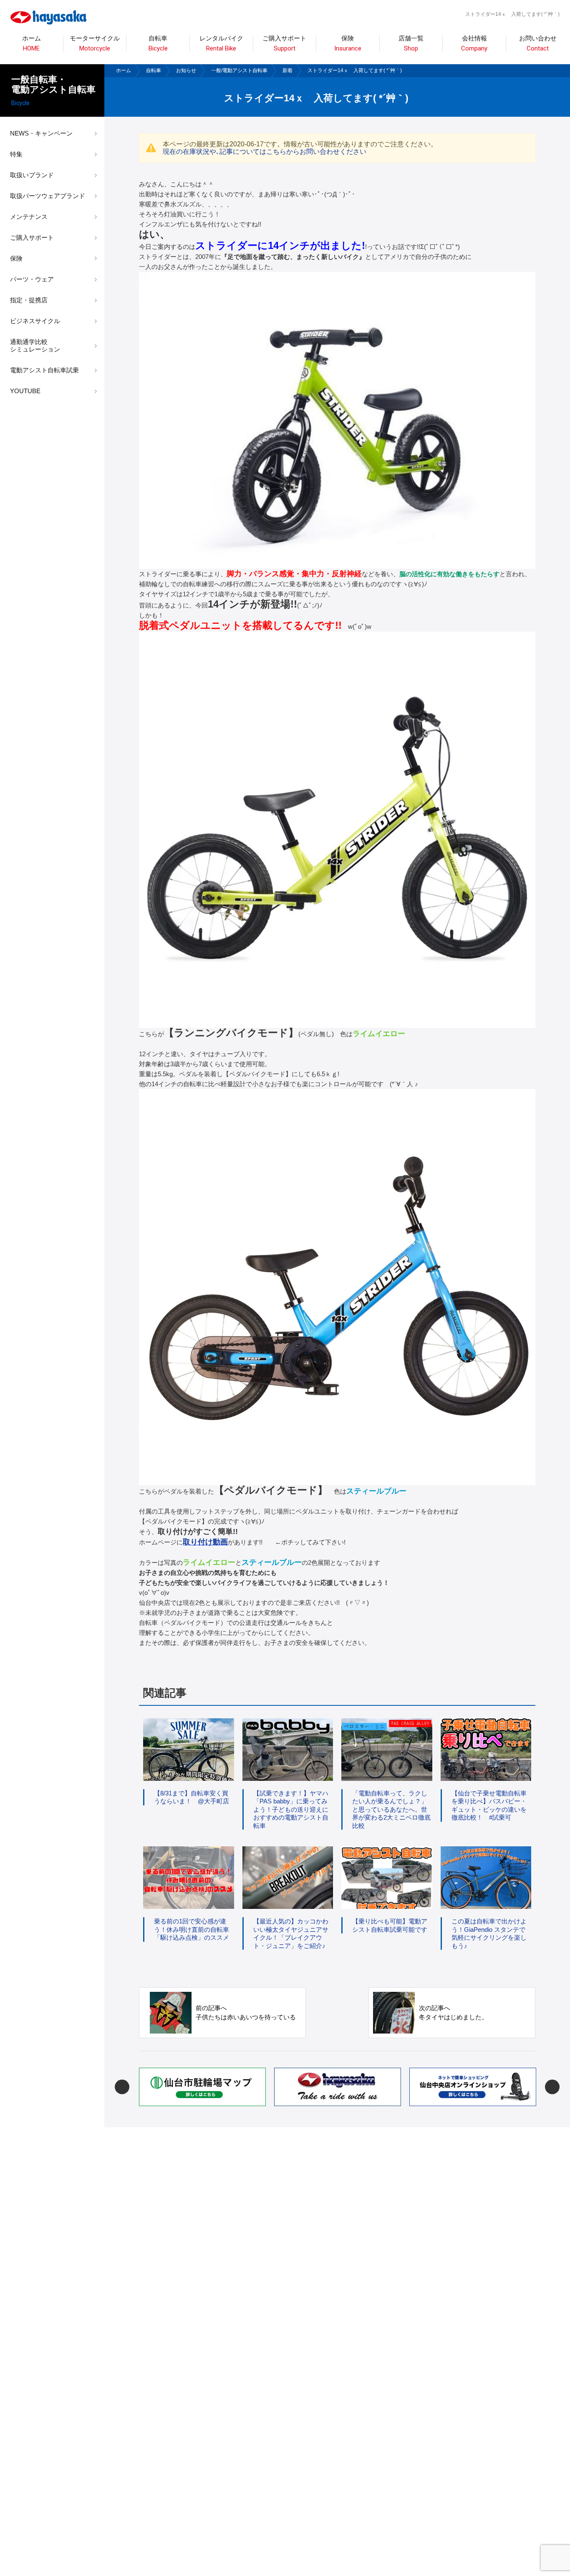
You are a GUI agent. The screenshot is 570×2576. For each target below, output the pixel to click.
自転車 (154, 70)
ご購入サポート (32, 237)
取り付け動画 (205, 1542)
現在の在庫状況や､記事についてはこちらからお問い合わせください (265, 152)
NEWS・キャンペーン (41, 133)
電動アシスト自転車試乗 (44, 370)
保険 (348, 44)
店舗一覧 (411, 44)
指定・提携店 (29, 300)
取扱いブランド (32, 175)
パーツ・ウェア (32, 279)
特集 (16, 154)
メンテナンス (29, 217)
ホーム (32, 44)
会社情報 (474, 44)
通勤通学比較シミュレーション (35, 345)
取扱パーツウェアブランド (48, 196)
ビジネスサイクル (35, 321)
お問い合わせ (538, 44)
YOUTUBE (25, 391)
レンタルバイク (221, 44)
